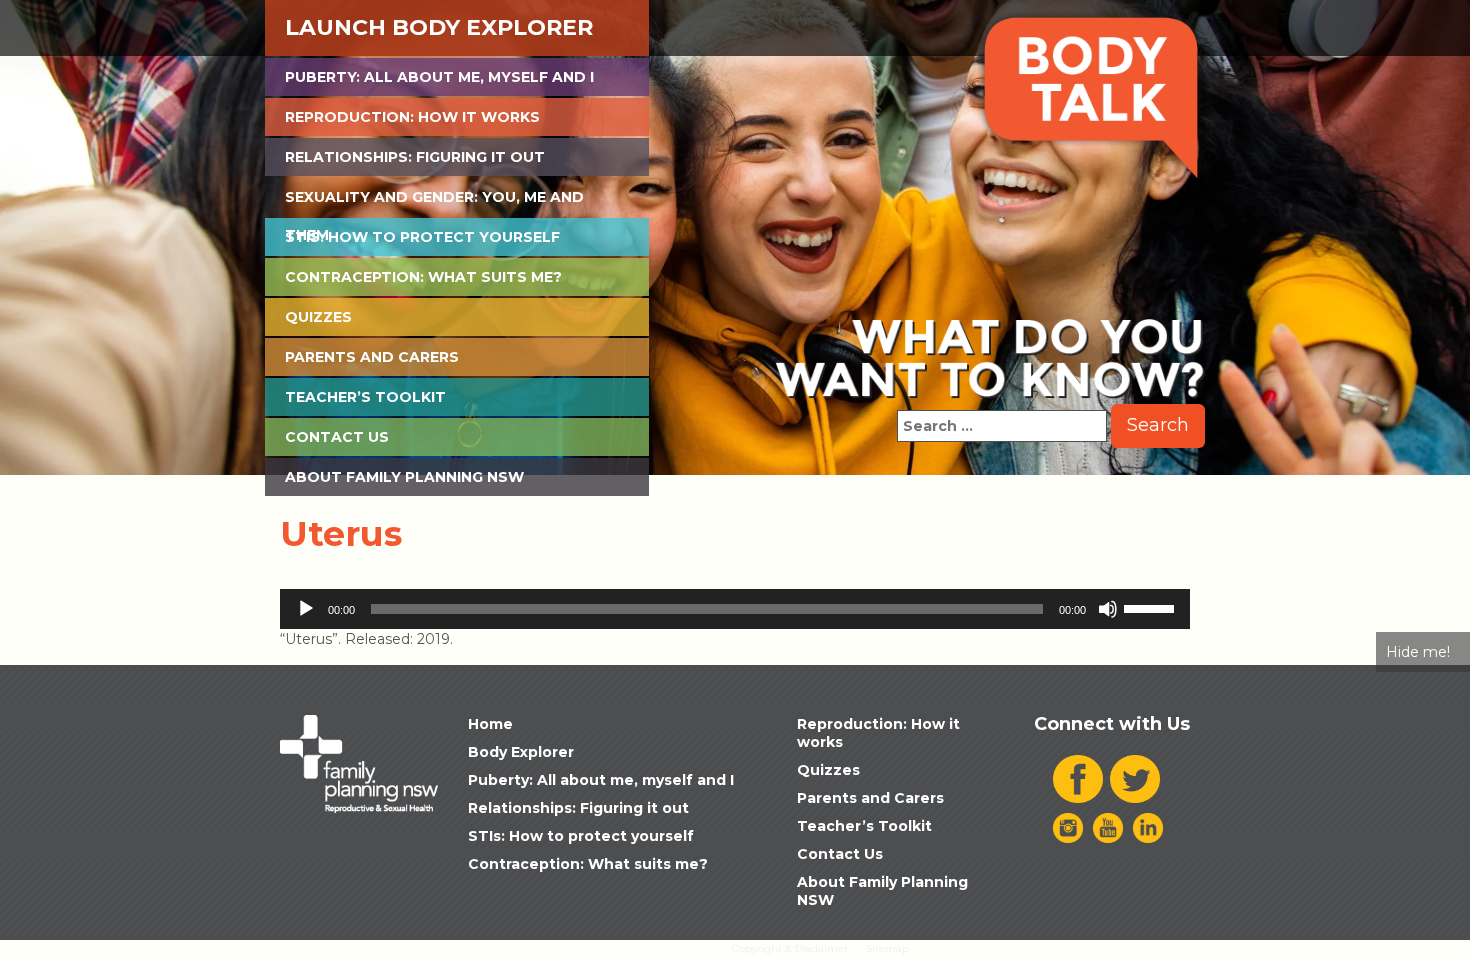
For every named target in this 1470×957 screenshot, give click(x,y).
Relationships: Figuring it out (415, 157)
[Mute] (1108, 609)
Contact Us (337, 437)
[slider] (1152, 607)
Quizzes (318, 317)
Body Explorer (521, 752)
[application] (735, 609)
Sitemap (887, 948)
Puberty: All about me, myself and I (439, 77)
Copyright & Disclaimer (790, 948)
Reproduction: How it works (412, 117)
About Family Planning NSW (404, 477)
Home (490, 724)
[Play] (306, 609)
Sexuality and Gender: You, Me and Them (434, 202)
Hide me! (1418, 652)
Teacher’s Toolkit (365, 397)
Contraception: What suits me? (423, 277)
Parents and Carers (372, 357)
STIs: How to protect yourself (422, 237)
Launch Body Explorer (439, 27)
